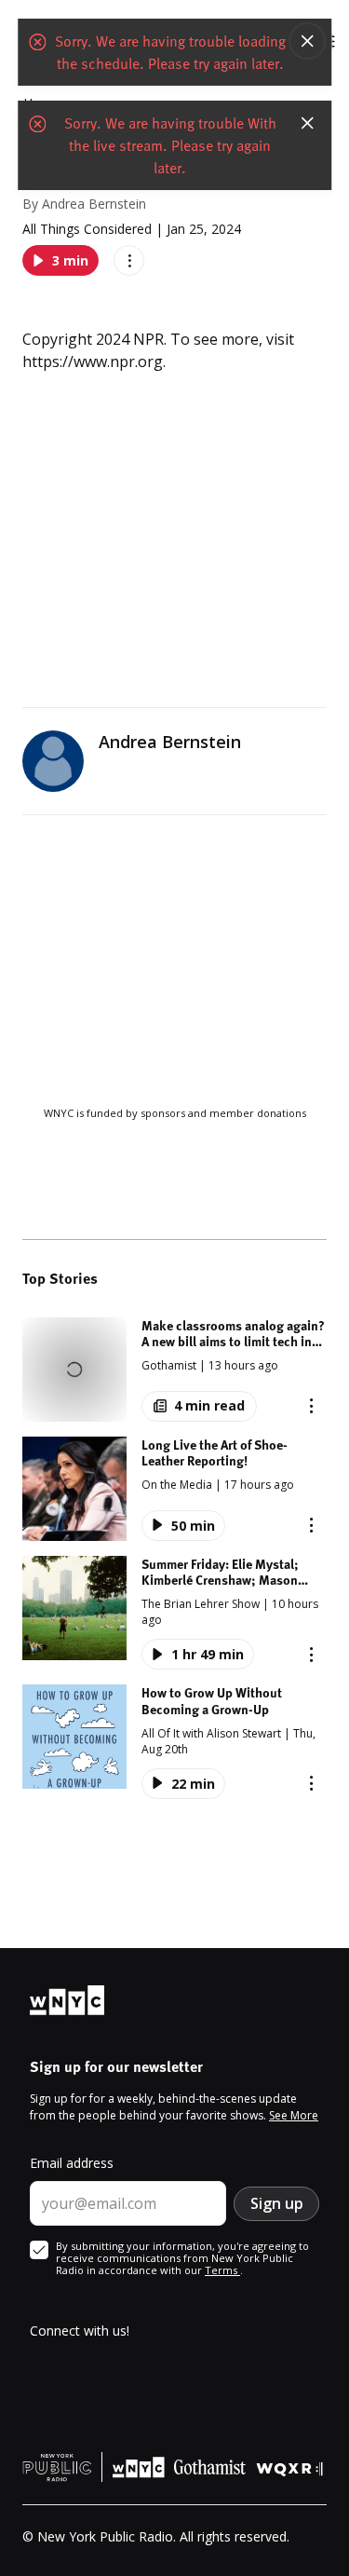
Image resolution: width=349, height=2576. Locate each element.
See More (294, 2115)
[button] (174, 1370)
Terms (222, 2270)
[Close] (307, 41)
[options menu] (129, 260)
